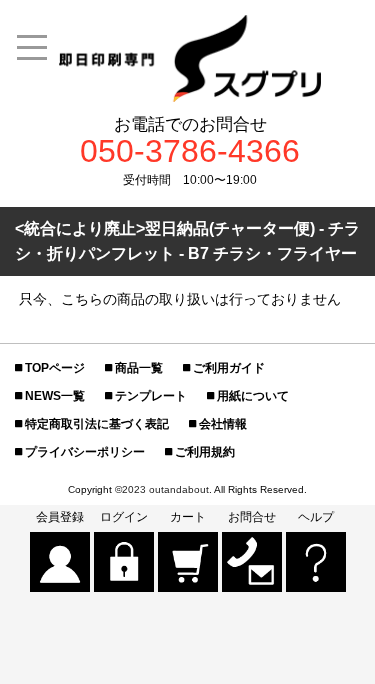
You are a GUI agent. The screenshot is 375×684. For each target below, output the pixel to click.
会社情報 (223, 424)
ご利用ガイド (229, 368)
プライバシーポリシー (85, 452)
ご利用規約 (205, 452)
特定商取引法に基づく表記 (97, 424)
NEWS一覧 (55, 396)
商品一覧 (139, 368)
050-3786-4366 (190, 152)
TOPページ (55, 368)
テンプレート (151, 396)
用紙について (253, 396)
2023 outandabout (165, 489)
